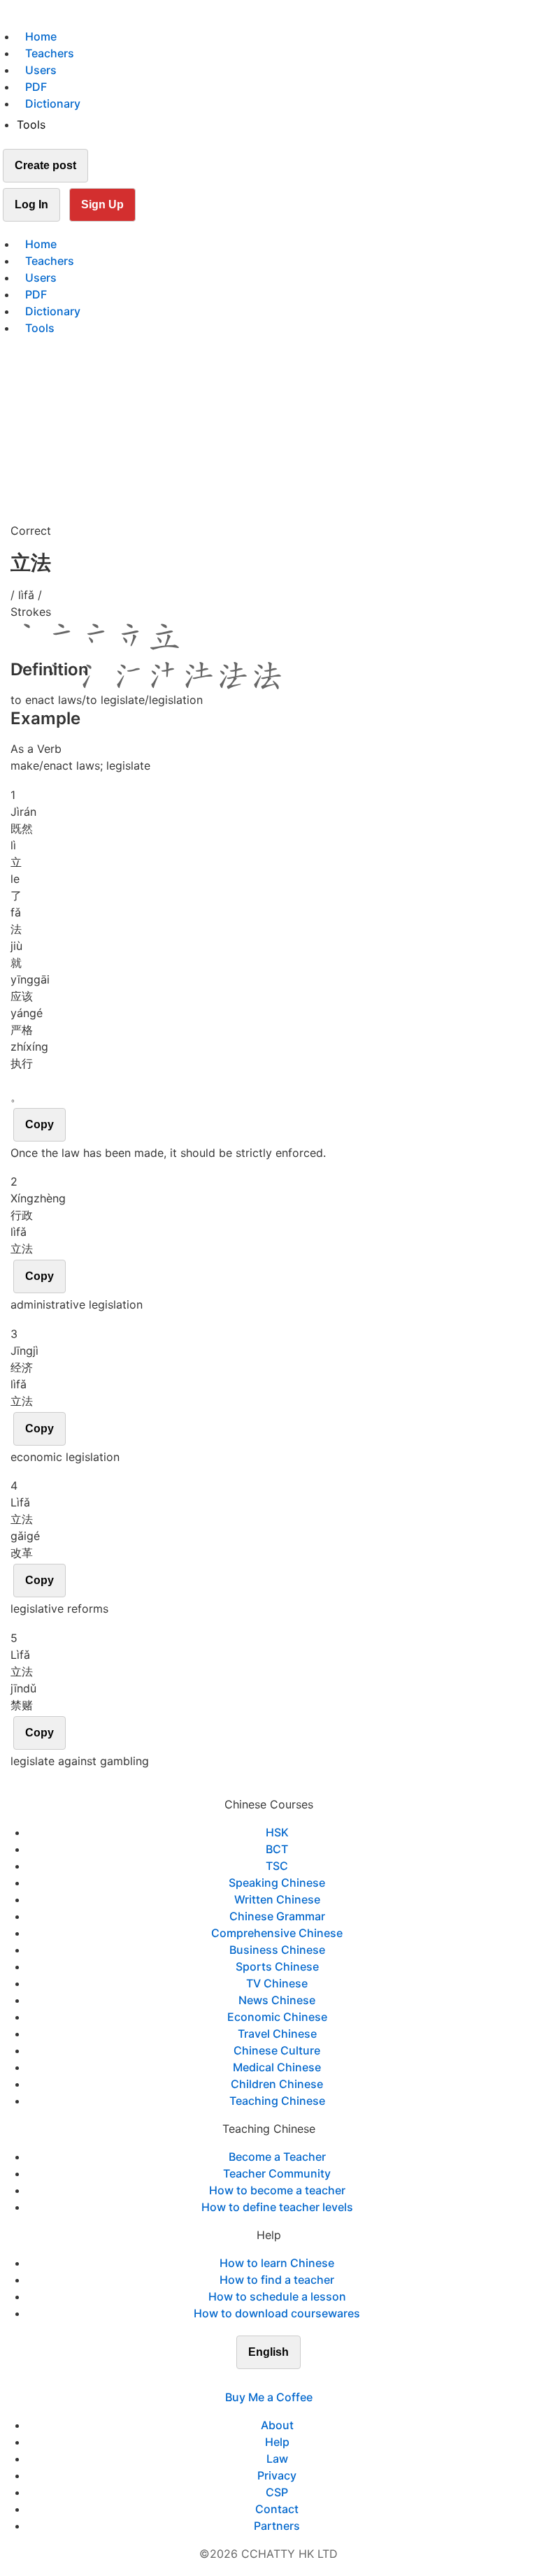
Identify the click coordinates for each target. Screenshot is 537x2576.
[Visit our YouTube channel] (294, 2380)
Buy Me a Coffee (269, 2397)
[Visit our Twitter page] (260, 2380)
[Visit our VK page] (277, 2380)
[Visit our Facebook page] (243, 2380)
